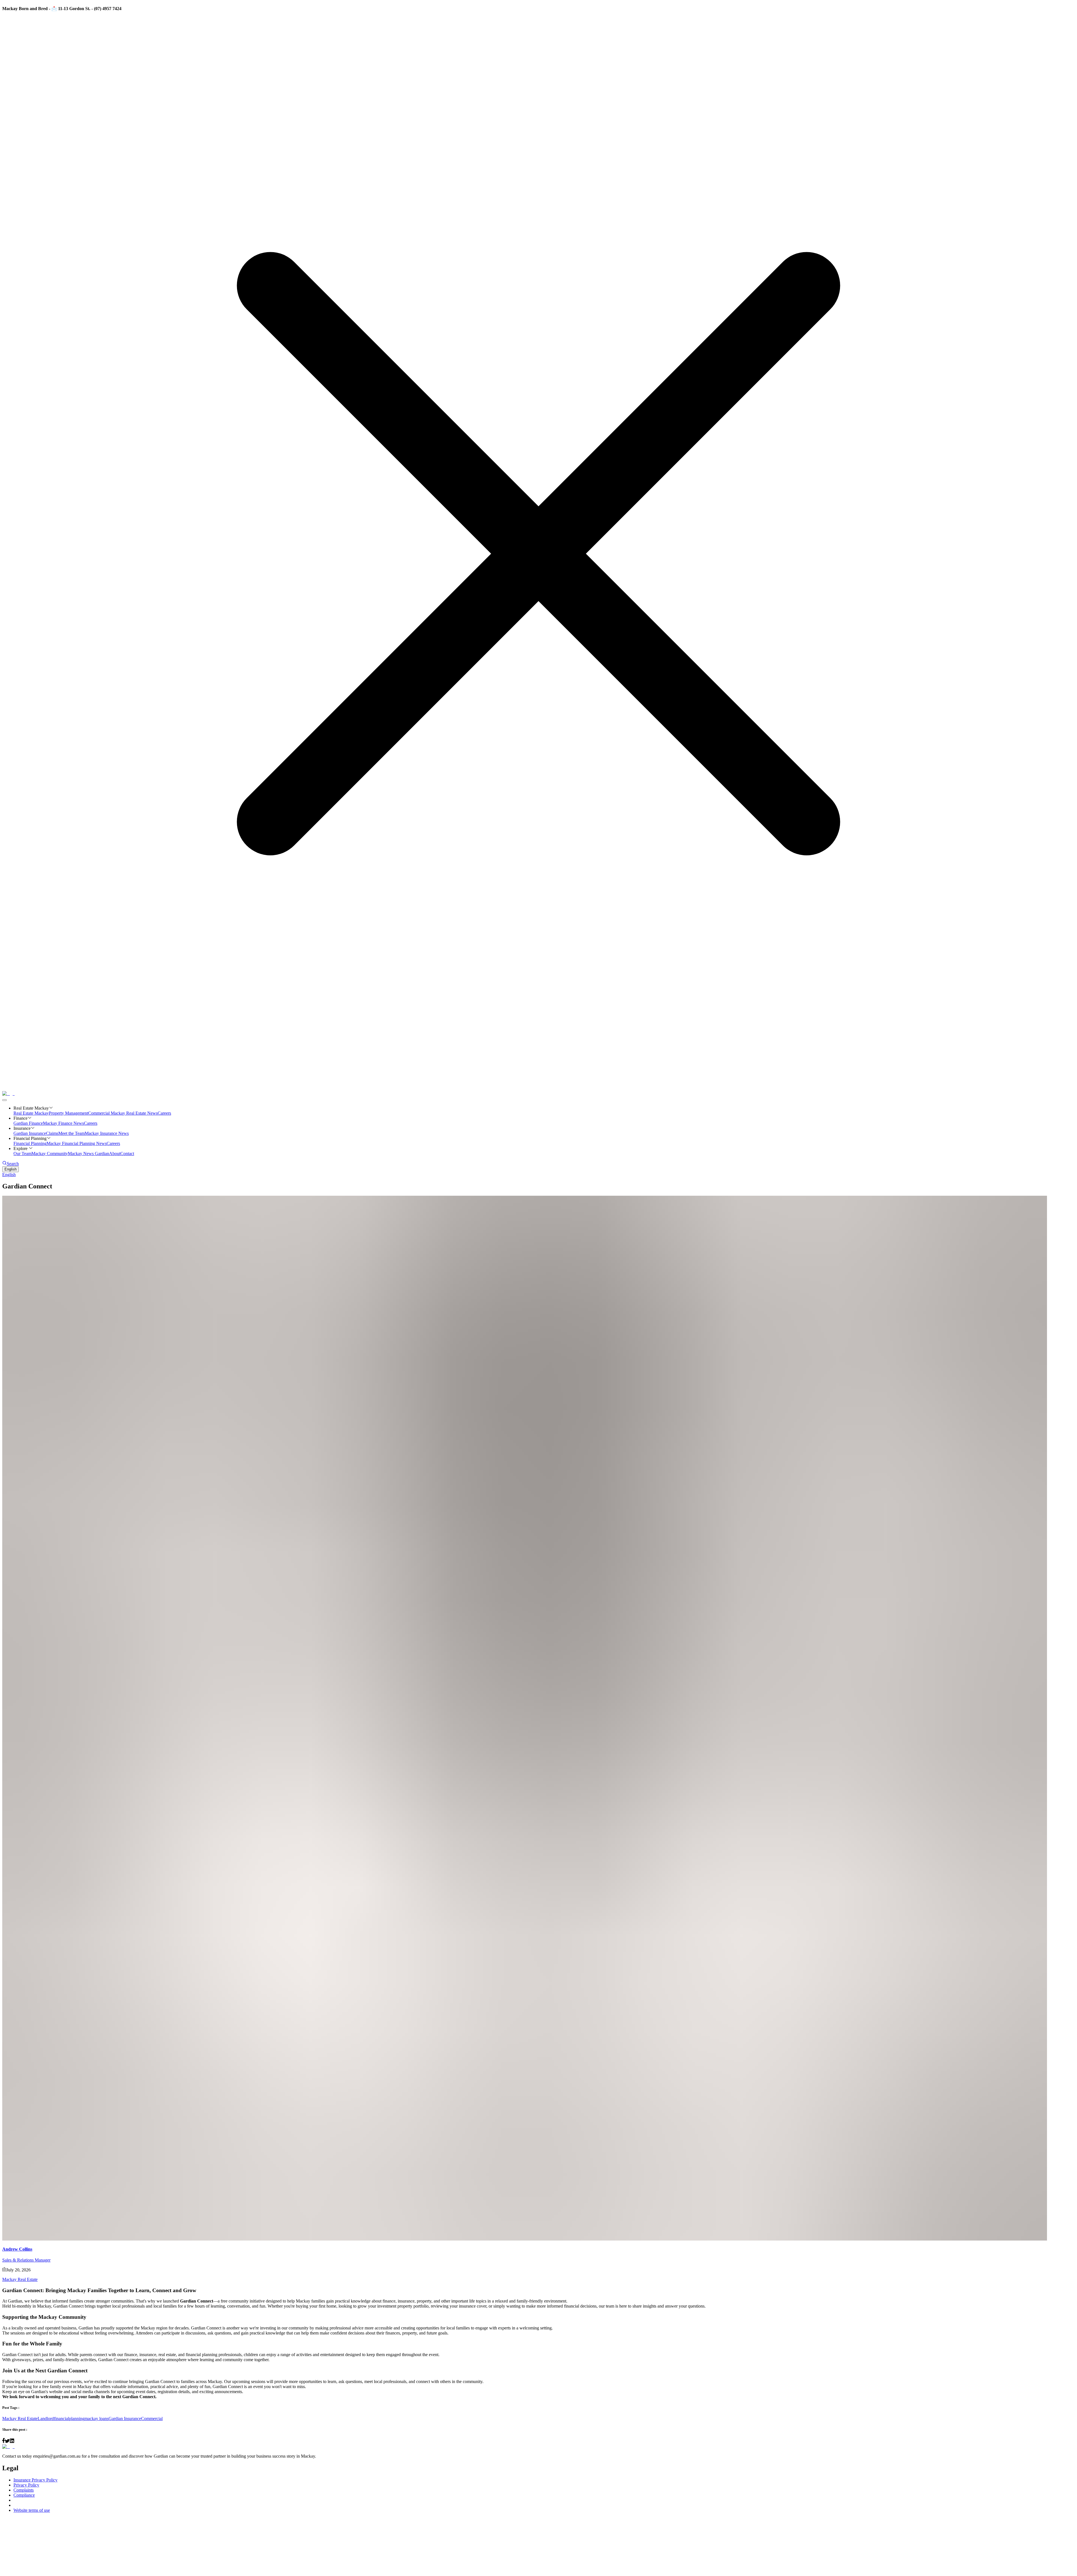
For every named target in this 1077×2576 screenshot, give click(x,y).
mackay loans (96, 2419)
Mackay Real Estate (20, 2279)
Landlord (46, 2419)
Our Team (22, 1154)
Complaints (24, 2490)
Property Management (68, 1113)
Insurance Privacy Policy (35, 2480)
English (11, 1169)
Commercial (99, 1113)
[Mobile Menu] (4, 1100)
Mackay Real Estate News (134, 1113)
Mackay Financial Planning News (77, 1143)
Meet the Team (72, 1133)
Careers (164, 1113)
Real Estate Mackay (31, 1113)
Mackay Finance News (63, 1123)
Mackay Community (50, 1154)
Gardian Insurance (30, 1133)
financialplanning (69, 2419)
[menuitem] (538, 1175)
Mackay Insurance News (107, 1133)
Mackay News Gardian (88, 1154)
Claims (52, 1133)
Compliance (24, 2495)
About (115, 1154)
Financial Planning (30, 1143)
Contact (127, 1154)
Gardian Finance (28, 1123)
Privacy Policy (26, 2485)
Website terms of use (32, 2510)
